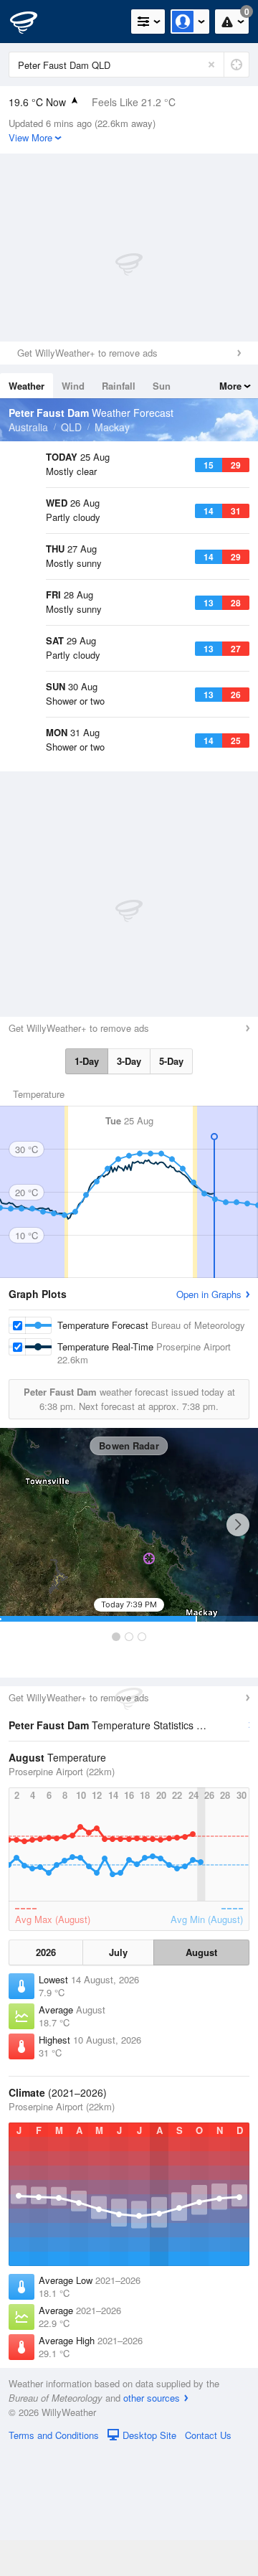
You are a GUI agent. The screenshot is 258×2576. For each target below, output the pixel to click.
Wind (73, 386)
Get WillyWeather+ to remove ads (87, 353)
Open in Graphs (209, 1419)
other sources (152, 2523)
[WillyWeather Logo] (32, 22)
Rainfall (119, 386)
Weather (27, 386)
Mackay (112, 427)
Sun (162, 386)
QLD (71, 427)
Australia (28, 427)
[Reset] (211, 65)
